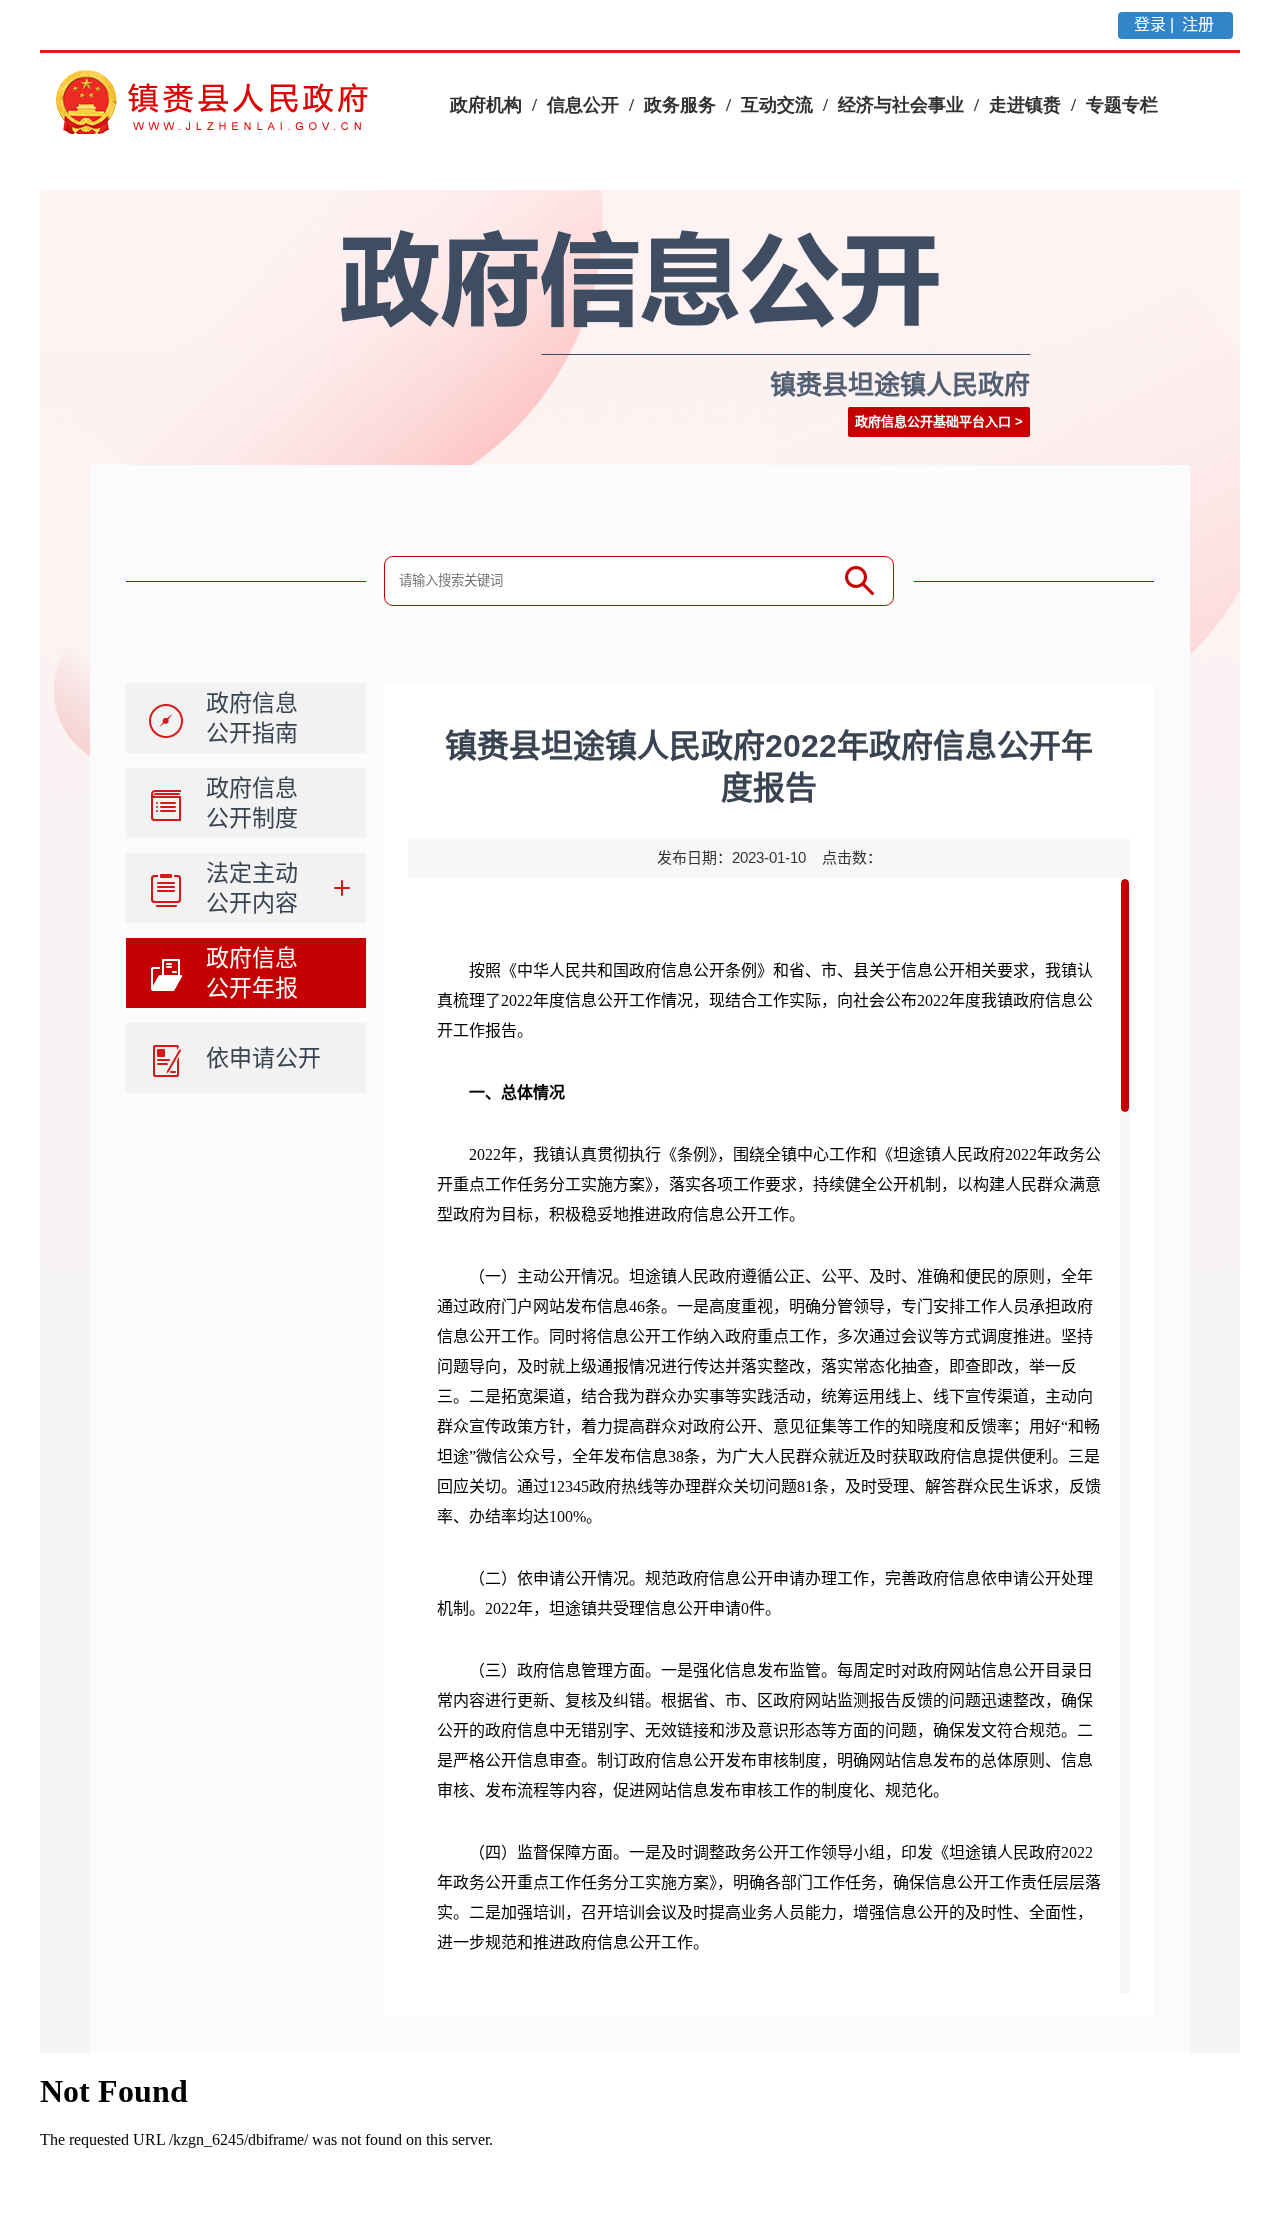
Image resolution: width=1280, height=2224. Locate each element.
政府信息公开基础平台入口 (933, 421)
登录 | (1156, 24)
